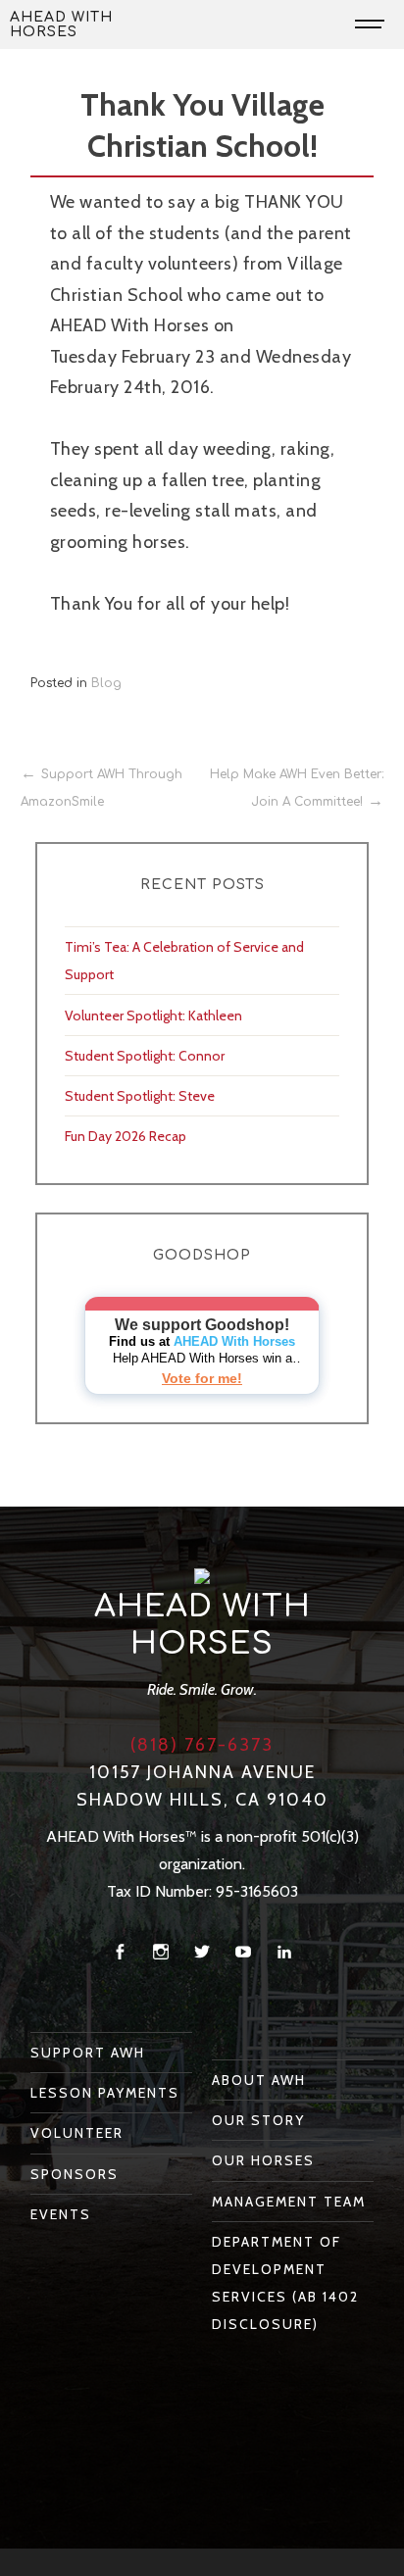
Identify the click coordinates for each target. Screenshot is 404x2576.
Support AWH (88, 2053)
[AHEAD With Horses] (202, 1575)
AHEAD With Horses (61, 25)
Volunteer (77, 2133)
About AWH (259, 2080)
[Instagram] (161, 1952)
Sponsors (75, 2174)
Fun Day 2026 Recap (126, 1136)
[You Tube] (243, 1952)
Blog (106, 683)
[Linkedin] (284, 1952)
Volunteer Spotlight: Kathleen (153, 1016)
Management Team (289, 2202)
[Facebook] (120, 1952)
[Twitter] (202, 1952)
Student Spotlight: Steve (140, 1096)
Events (61, 2214)
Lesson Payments (105, 2093)
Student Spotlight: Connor (145, 1056)
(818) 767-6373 (202, 1745)
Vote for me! (202, 1378)
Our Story (258, 2120)
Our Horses (263, 2160)
